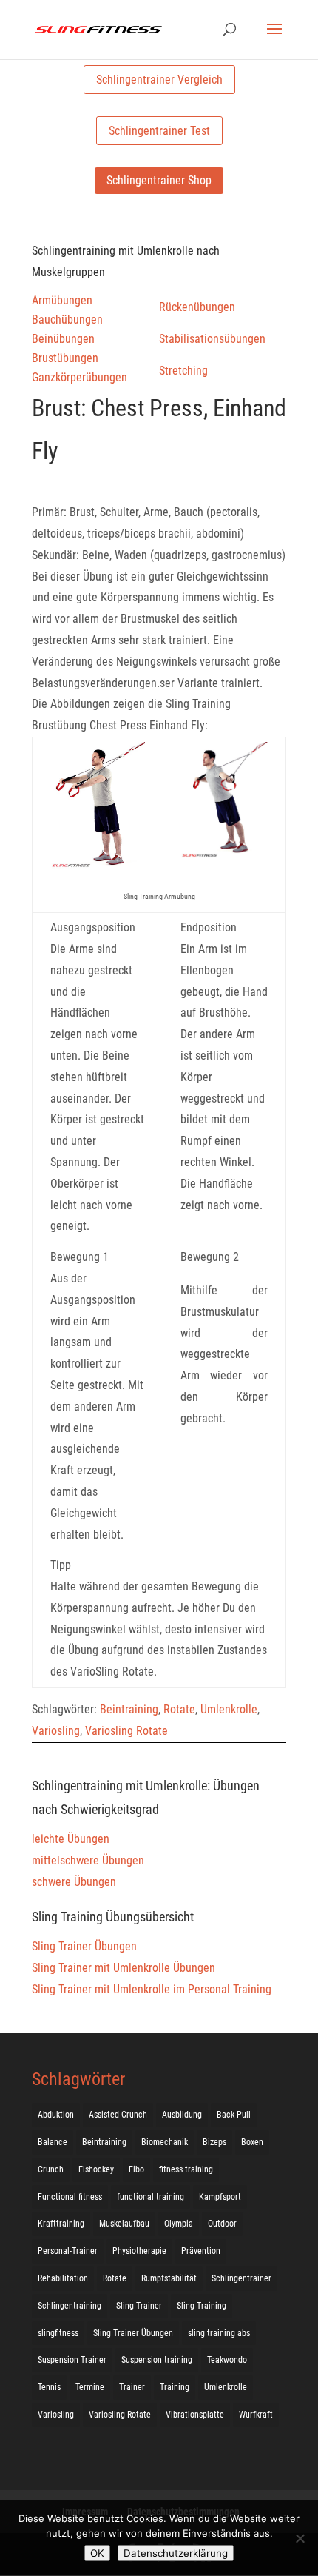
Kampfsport (220, 2197)
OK (97, 2553)
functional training (150, 2197)
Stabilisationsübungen (212, 339)
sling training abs (219, 2333)
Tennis (49, 2387)
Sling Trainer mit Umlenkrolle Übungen (124, 1968)
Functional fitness (70, 2197)
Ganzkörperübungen (79, 377)
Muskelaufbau (124, 2224)
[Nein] (300, 2538)
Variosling (56, 1731)
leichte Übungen (71, 1839)
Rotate (179, 1709)
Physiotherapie (139, 2251)
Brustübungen (65, 358)
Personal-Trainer (68, 2251)
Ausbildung (182, 2115)
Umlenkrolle (229, 1709)
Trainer (132, 2387)
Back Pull (234, 2115)
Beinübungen (63, 339)
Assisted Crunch (118, 2115)
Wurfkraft (256, 2415)
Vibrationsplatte (195, 2415)
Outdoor (222, 2224)
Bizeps (214, 2142)
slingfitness (58, 2333)
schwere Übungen (74, 1882)
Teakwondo (227, 2360)
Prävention (201, 2251)
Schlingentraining (70, 2306)
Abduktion (56, 2115)
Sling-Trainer (139, 2306)
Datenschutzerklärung (176, 2553)
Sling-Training (202, 2306)
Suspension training (157, 2360)
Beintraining (129, 1709)
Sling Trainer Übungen (84, 1946)
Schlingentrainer (241, 2278)
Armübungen (62, 300)
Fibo (136, 2169)
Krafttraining (61, 2224)
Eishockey (96, 2169)
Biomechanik (165, 2142)
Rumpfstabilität (169, 2278)
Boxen (252, 2142)
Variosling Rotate (126, 1731)
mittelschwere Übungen (88, 1860)
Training (175, 2387)
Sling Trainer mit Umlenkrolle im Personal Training (152, 1989)
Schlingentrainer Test (159, 131)
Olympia (179, 2224)
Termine (90, 2387)
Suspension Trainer (72, 2360)
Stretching (183, 371)
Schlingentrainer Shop (159, 180)
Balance (53, 2142)
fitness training (186, 2169)
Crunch (51, 2169)
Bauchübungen (67, 320)
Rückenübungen (197, 307)
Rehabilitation (63, 2278)
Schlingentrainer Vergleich (159, 80)
